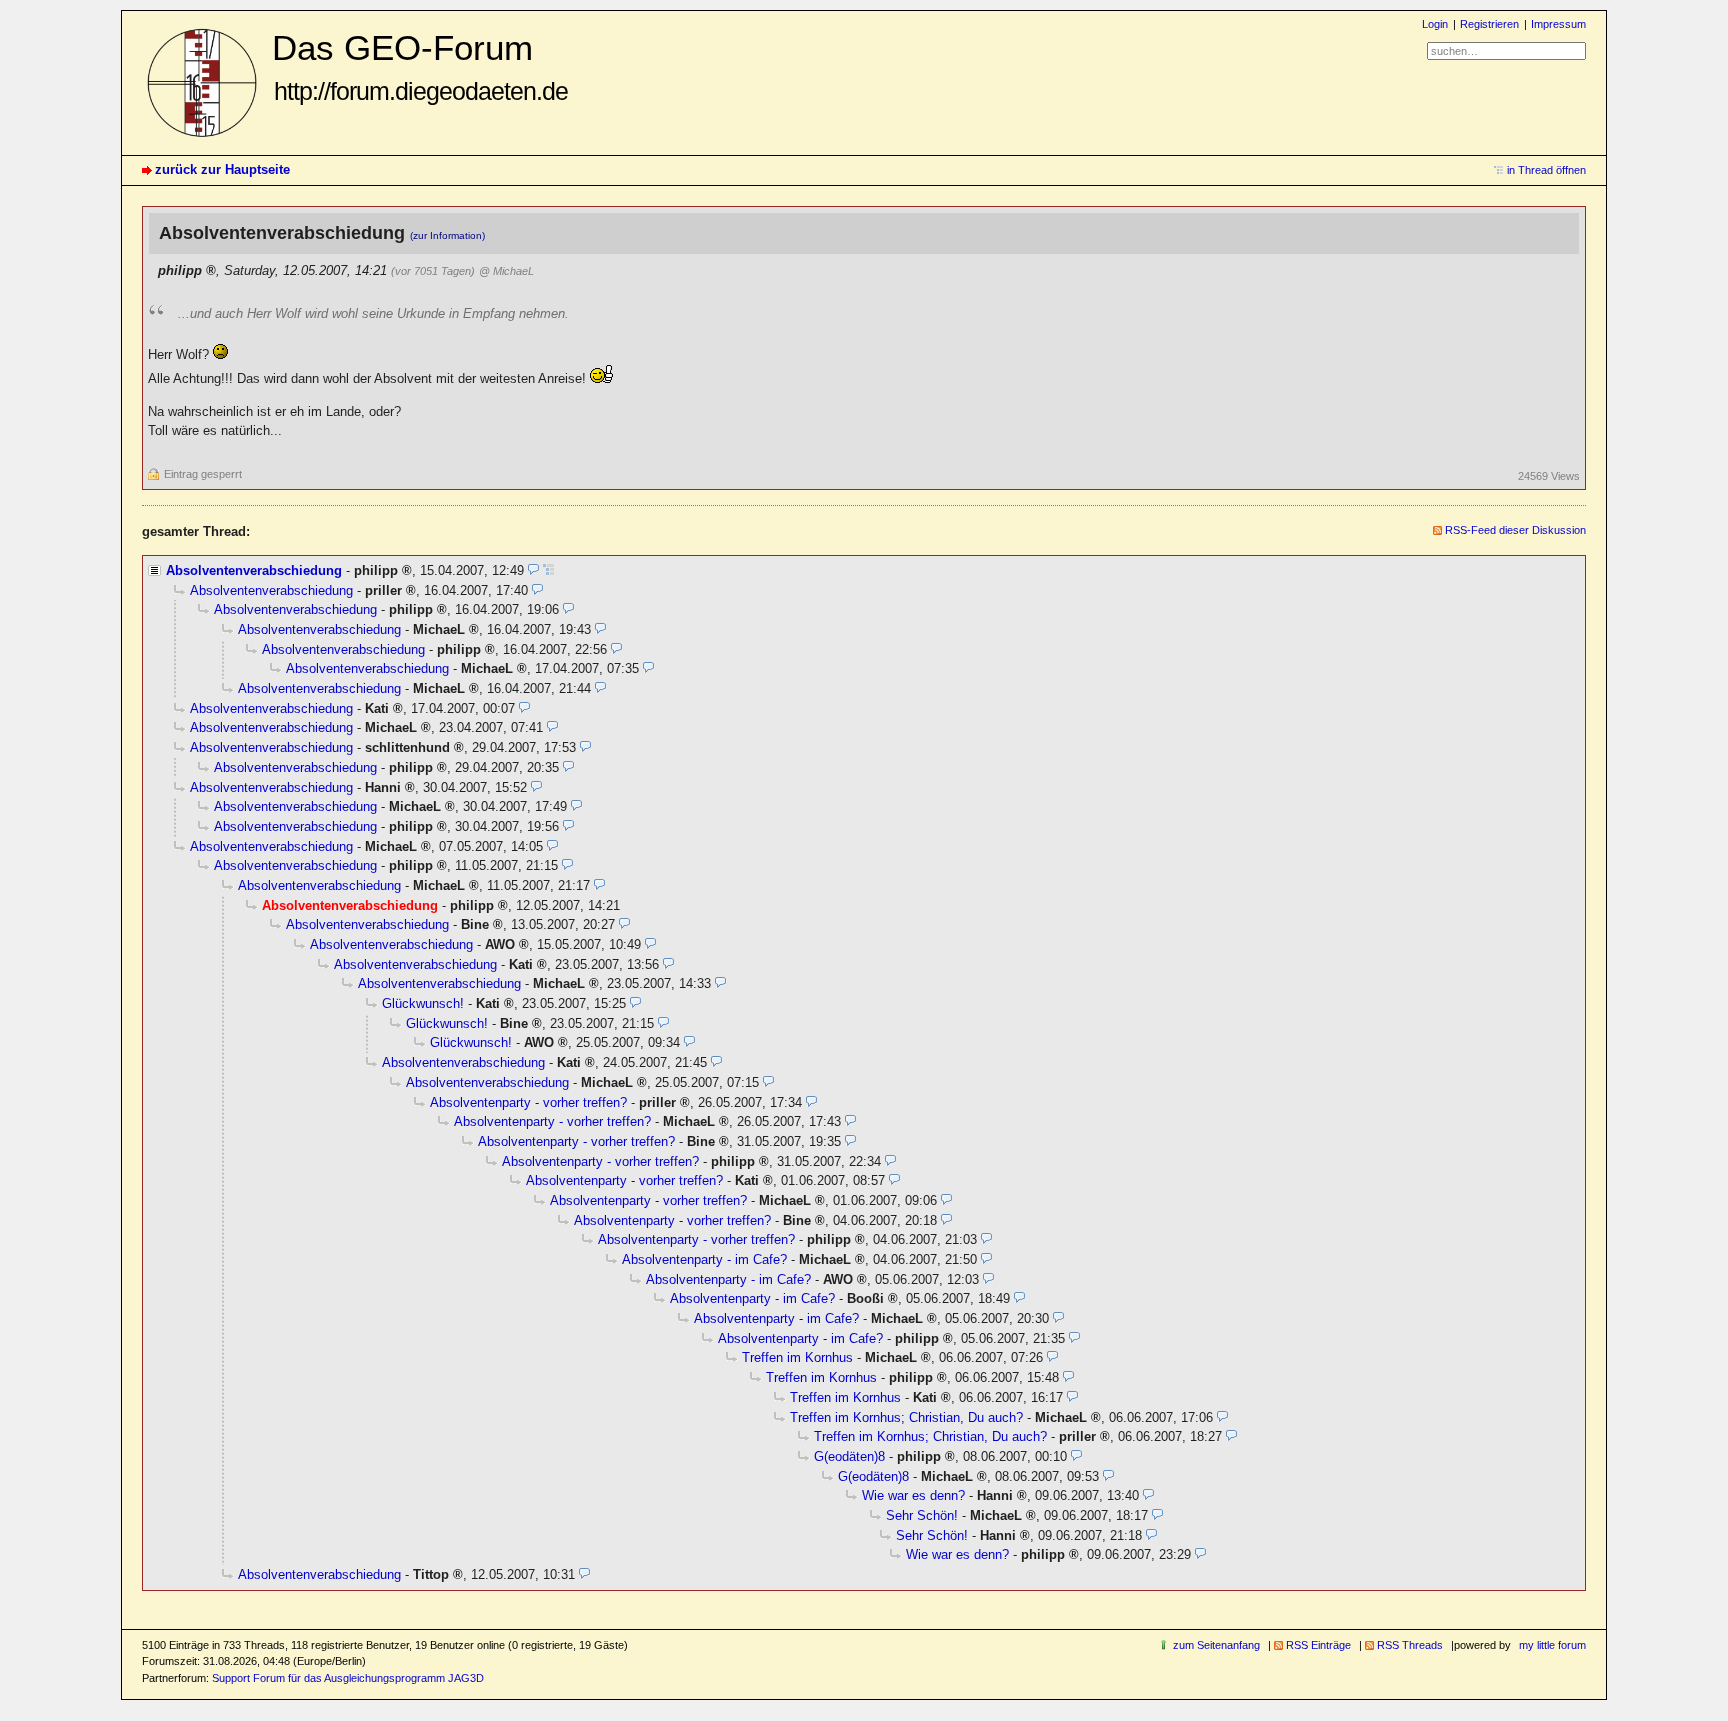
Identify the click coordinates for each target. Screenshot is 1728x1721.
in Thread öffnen (1546, 170)
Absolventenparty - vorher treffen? (528, 1102)
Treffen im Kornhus (797, 1357)
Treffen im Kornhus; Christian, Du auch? (906, 1417)
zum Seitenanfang (1216, 1645)
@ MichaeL (506, 271)
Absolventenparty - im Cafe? (704, 1259)
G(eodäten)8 (849, 1456)
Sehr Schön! (922, 1515)
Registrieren (1489, 24)
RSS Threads (1410, 1645)
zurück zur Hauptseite (222, 169)
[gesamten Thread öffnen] (548, 570)
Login (1435, 24)
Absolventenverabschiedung (254, 570)
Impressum (1558, 24)
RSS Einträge (1318, 1645)
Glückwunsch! (423, 1003)
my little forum (1552, 1645)
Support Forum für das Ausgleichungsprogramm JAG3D (348, 1678)
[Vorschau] (533, 570)
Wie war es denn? (913, 1495)
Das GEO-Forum (420, 66)
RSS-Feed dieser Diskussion (1515, 530)
